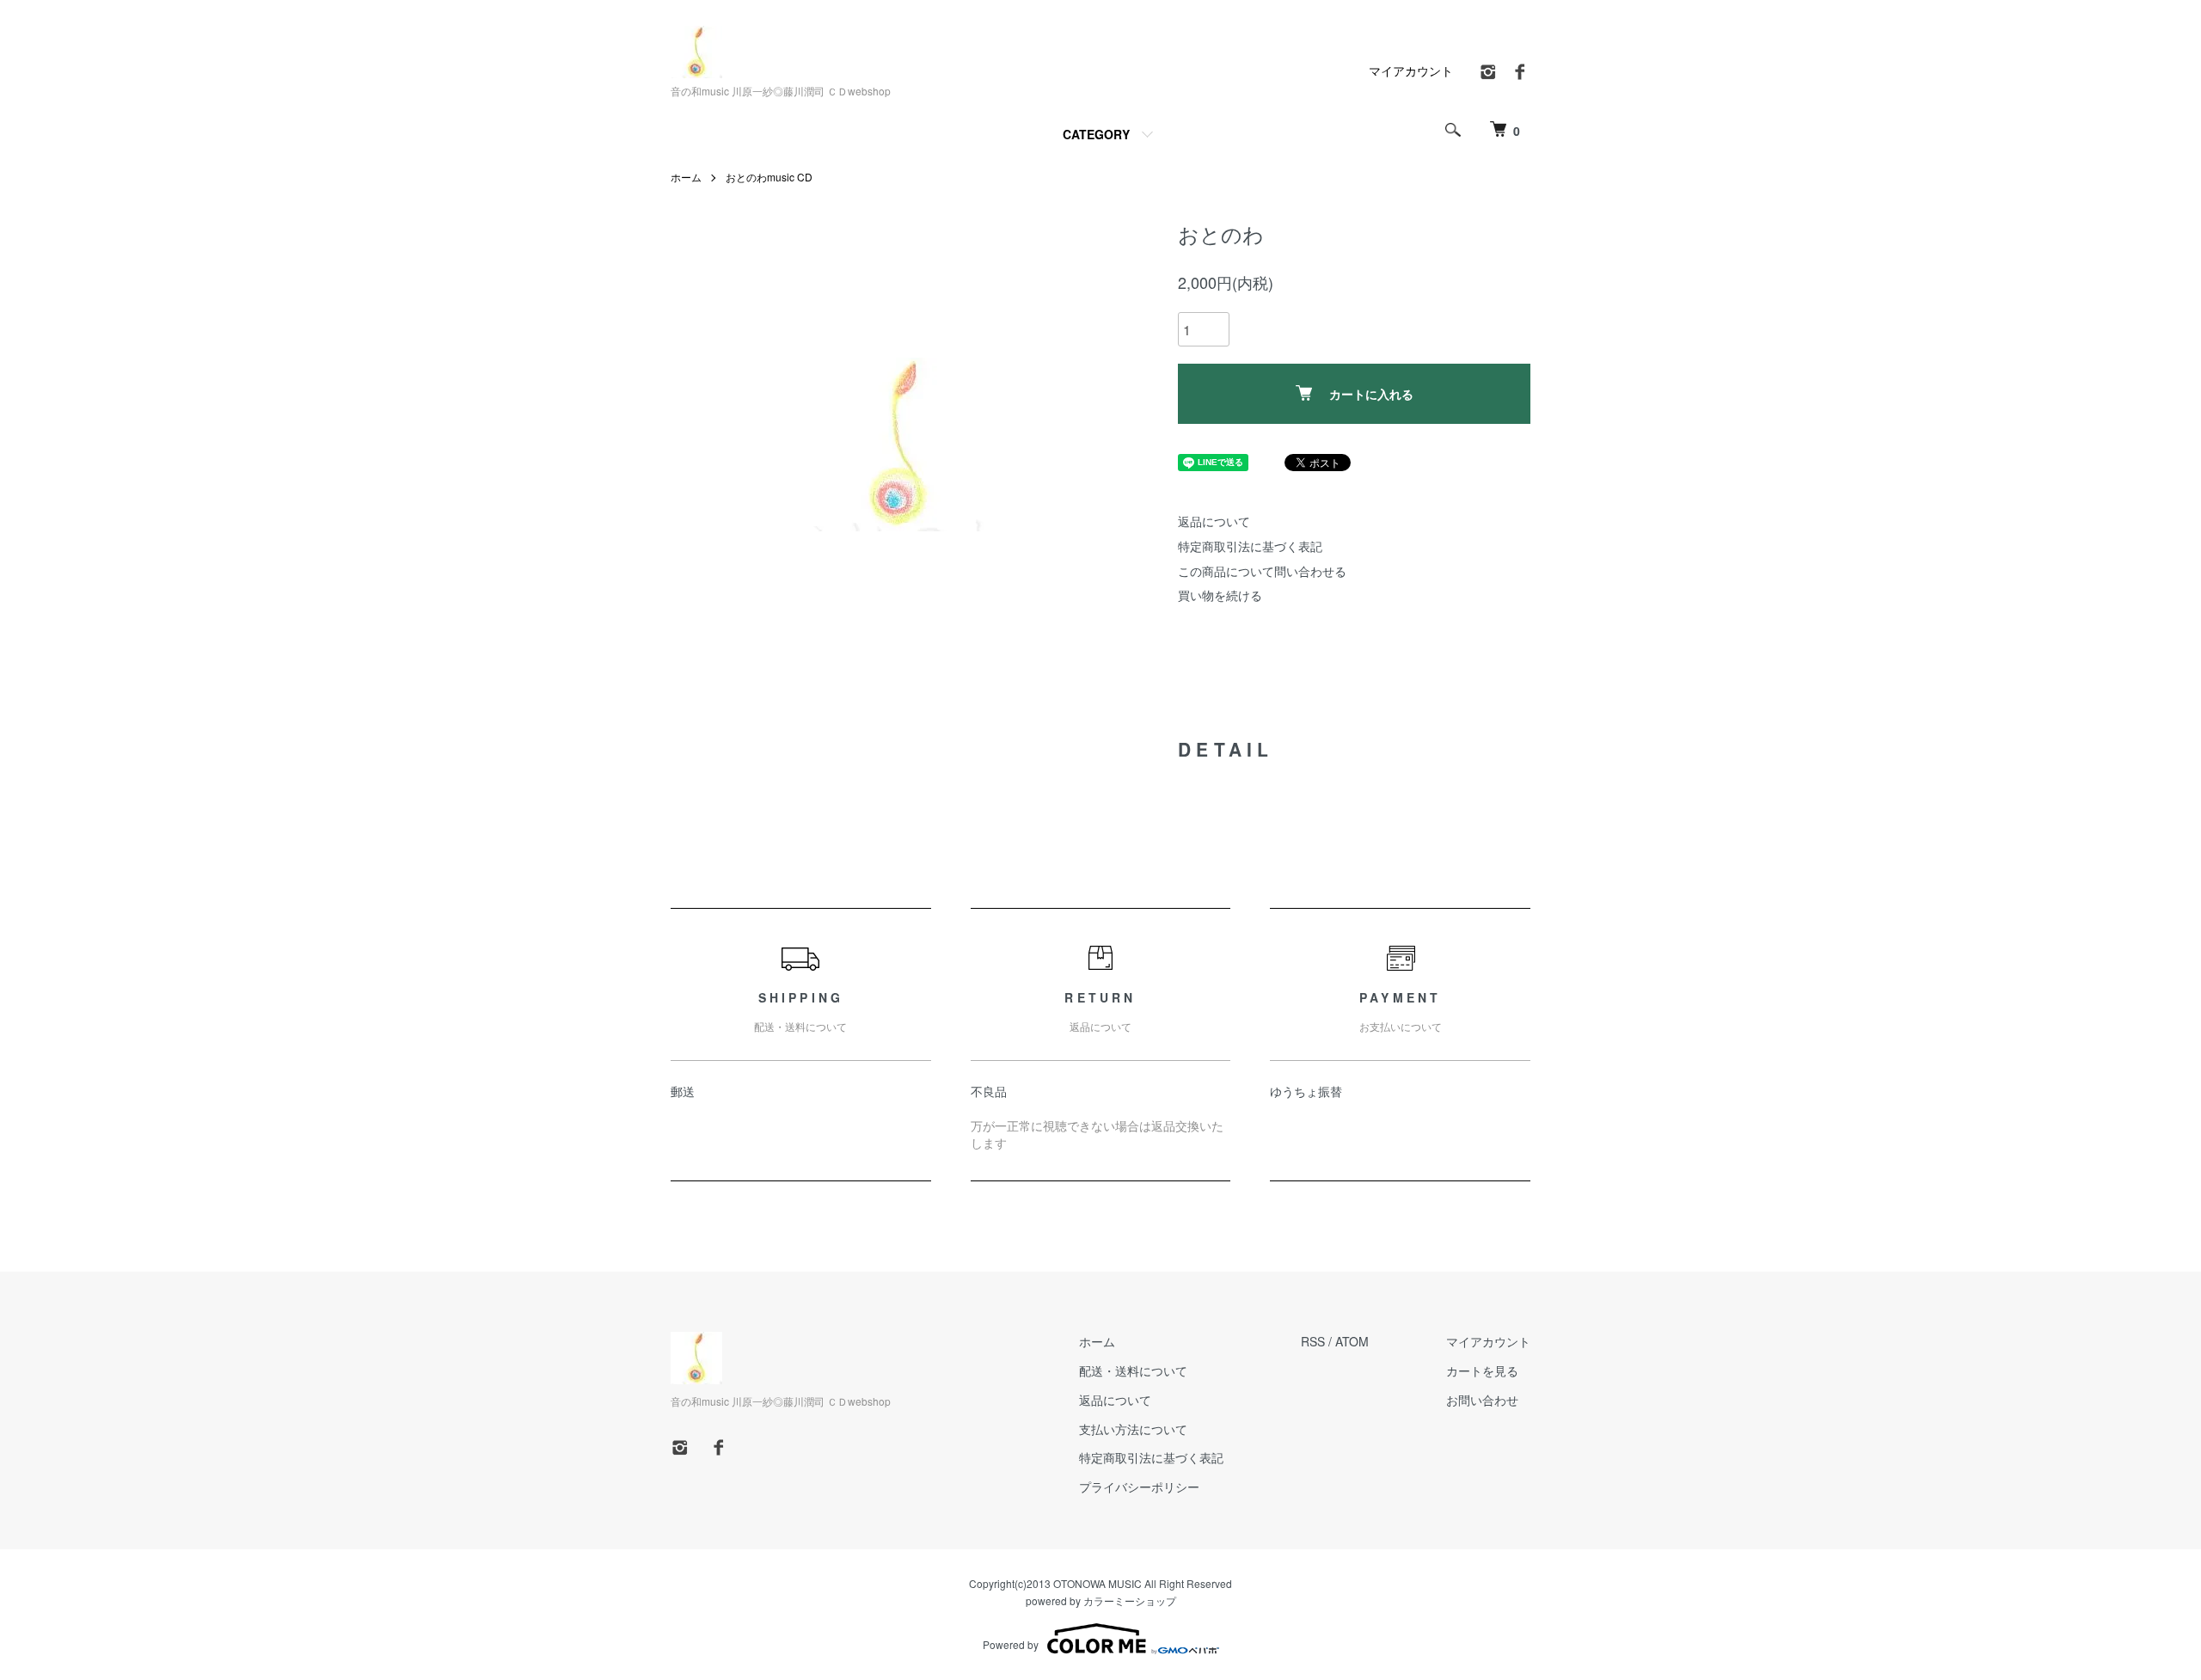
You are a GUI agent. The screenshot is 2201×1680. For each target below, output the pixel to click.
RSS (1313, 1341)
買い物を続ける (1220, 595)
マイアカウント (1411, 71)
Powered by (1011, 1644)
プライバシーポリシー (1139, 1487)
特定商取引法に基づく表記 (1250, 546)
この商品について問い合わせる (1262, 571)
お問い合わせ (1482, 1400)
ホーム (686, 177)
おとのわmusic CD (769, 177)
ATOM (1352, 1341)
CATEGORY (1096, 134)
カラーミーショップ (1130, 1600)
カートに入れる (1371, 394)
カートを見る (1482, 1370)
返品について (1214, 521)
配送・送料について (1133, 1370)
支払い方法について (1133, 1429)
